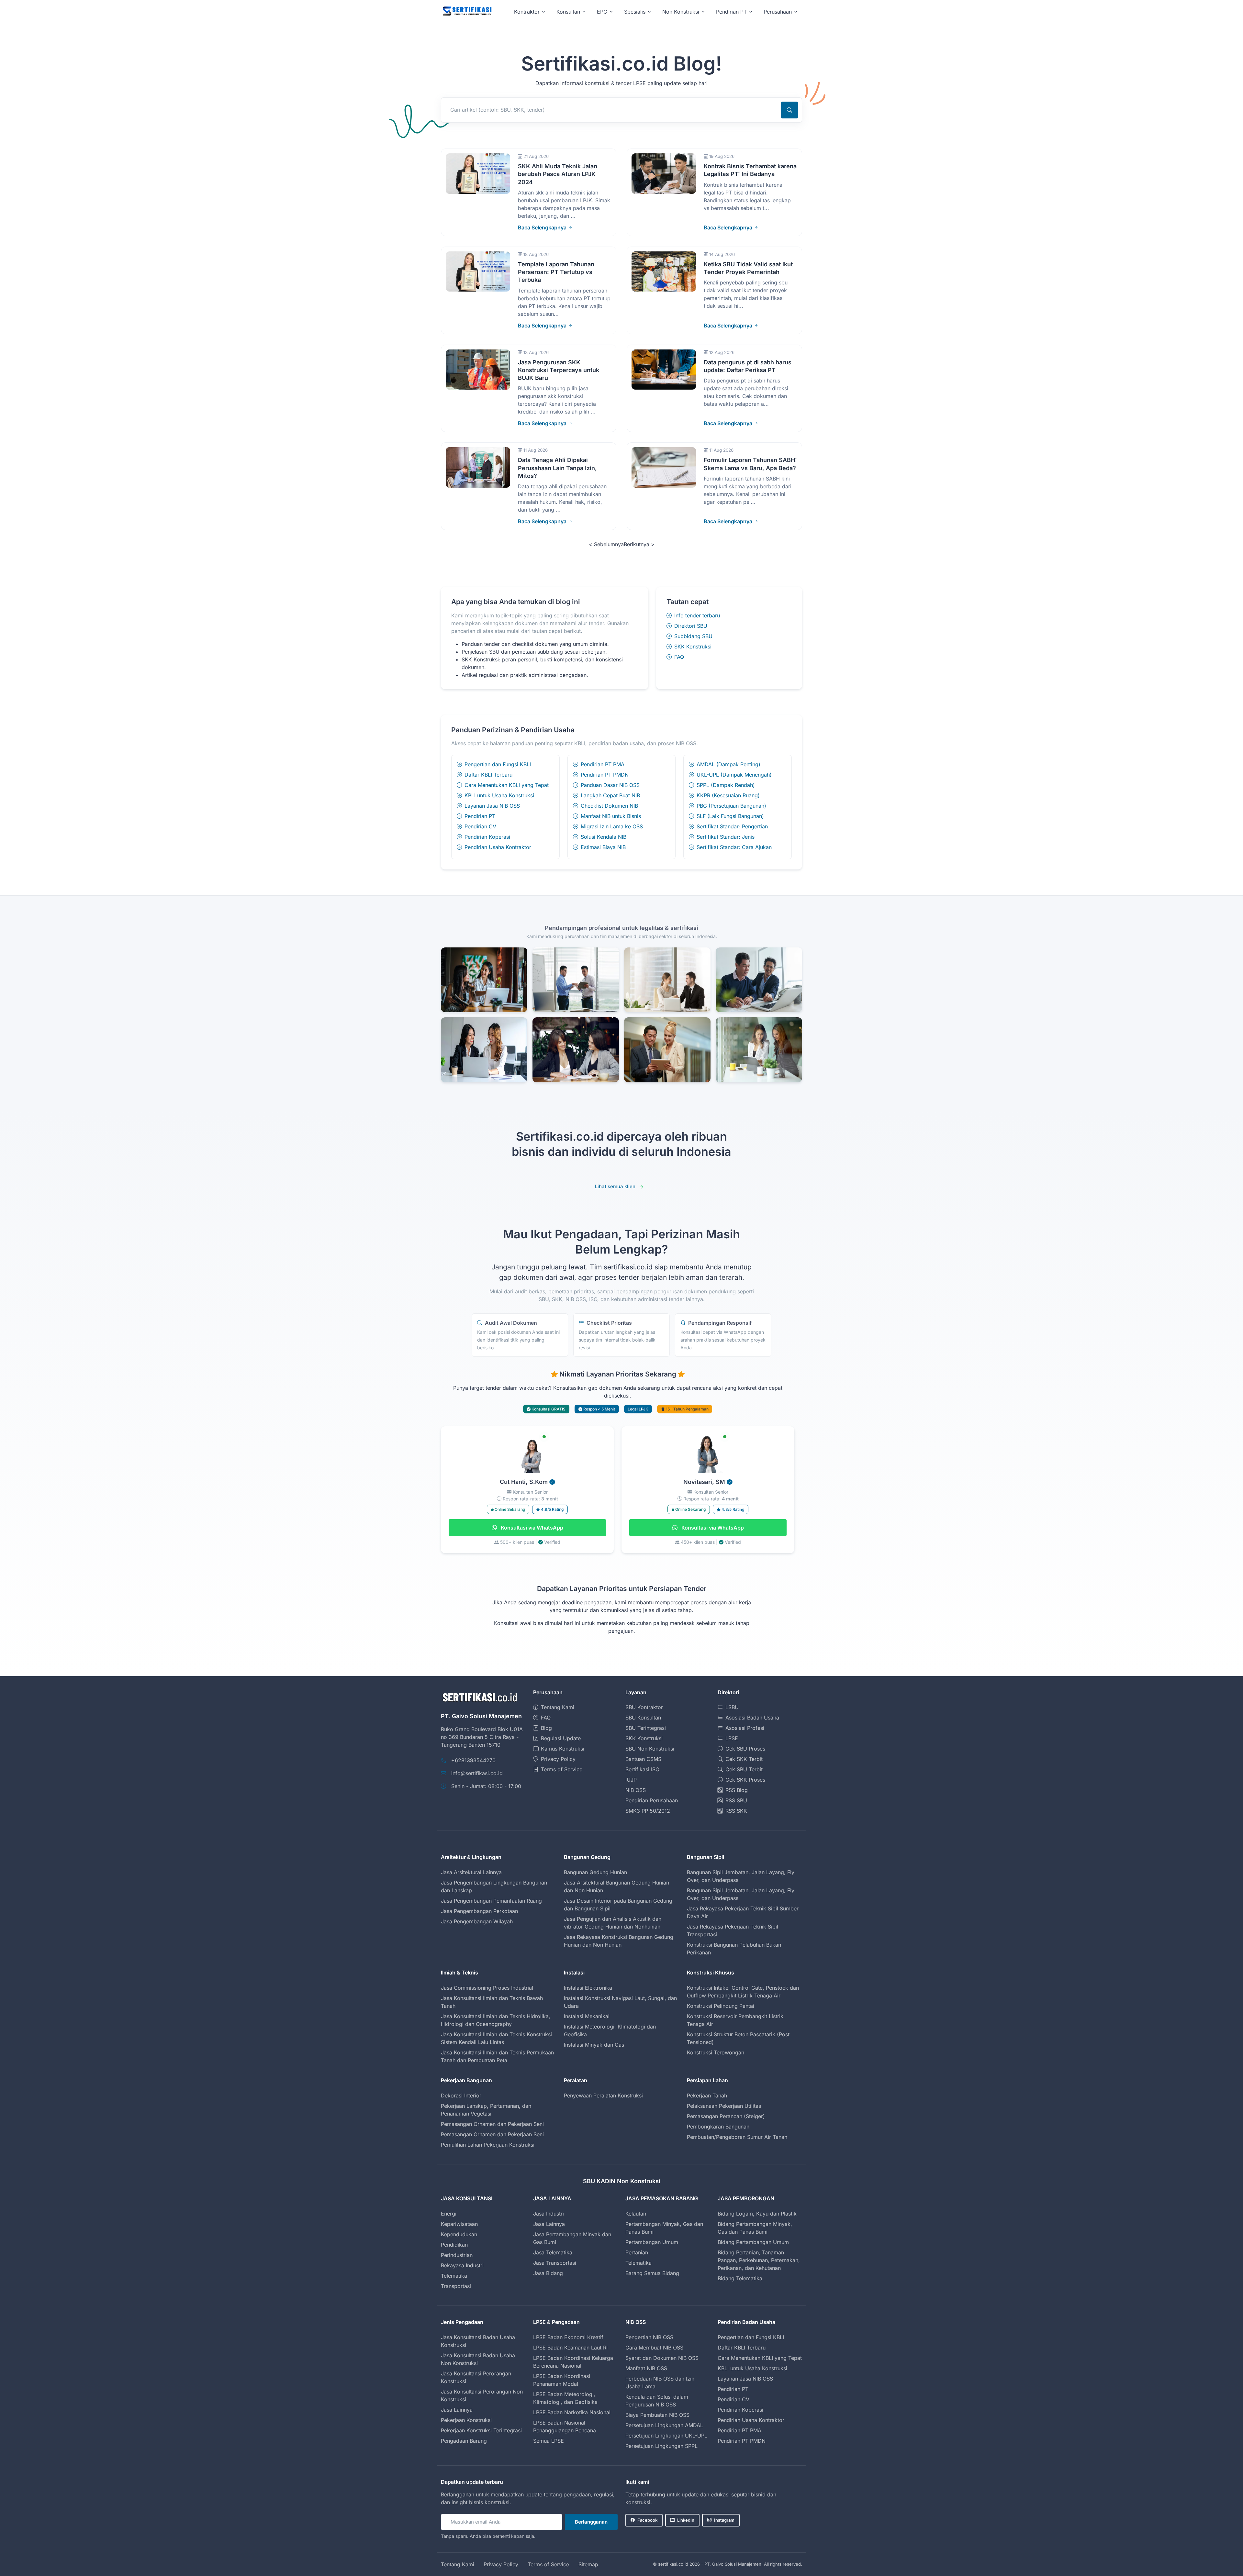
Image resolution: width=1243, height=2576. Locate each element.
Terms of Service (562, 1769)
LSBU (732, 1707)
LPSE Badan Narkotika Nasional (572, 2412)
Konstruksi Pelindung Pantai (721, 2006)
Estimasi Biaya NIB (603, 847)
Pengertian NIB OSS (649, 2337)
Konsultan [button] (568, 12)
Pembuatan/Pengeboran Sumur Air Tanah (737, 2137)
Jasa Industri (549, 2214)
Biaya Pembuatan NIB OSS (657, 2415)
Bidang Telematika (740, 2278)
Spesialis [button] (635, 12)
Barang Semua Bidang (652, 2273)
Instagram (724, 2520)
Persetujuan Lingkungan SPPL (661, 2446)
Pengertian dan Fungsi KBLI (498, 764)
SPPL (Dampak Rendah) (726, 785)
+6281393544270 (473, 1760)
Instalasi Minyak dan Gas (594, 2045)
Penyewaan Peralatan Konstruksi (603, 2095)
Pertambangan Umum (652, 2242)
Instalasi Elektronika (588, 1988)
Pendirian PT (480, 816)
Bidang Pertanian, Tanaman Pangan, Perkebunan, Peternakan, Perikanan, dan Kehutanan (759, 2260)
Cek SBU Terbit (744, 1769)
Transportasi (456, 2286)
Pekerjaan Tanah (707, 2095)
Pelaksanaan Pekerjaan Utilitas (724, 2106)
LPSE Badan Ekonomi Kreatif (568, 2337)
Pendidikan (454, 2245)
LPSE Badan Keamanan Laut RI (570, 2348)
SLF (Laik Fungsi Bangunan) (730, 816)
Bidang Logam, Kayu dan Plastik (757, 2214)
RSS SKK (736, 1811)
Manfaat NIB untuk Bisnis (611, 816)
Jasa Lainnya (549, 2224)
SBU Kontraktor (644, 1707)
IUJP (631, 1780)
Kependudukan (459, 2234)
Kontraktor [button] (527, 12)
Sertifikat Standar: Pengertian (732, 826)
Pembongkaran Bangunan (718, 2127)
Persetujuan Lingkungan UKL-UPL (666, 2436)
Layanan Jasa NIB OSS (492, 806)
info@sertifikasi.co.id (477, 1773)
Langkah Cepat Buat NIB (610, 795)
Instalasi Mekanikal (587, 2016)
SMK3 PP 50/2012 (648, 1811)
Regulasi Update (561, 1738)
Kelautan (636, 2214)
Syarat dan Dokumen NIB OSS (662, 2358)
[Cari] (789, 110)
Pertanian (637, 2252)
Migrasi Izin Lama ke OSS (612, 826)
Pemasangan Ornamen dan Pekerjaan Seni (492, 2124)
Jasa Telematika (553, 2252)
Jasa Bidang (548, 2273)
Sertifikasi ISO (642, 1769)
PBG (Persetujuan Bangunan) (731, 806)
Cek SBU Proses (745, 1749)
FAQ (679, 657)
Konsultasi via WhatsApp (531, 1528)
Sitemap (588, 2564)
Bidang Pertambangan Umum (753, 2242)
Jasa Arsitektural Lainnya (471, 1872)
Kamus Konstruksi (563, 1749)
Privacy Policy (558, 1759)
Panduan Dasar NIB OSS (610, 785)
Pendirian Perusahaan (652, 1800)
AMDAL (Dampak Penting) (728, 764)
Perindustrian (457, 2255)
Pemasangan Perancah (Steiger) (726, 2116)
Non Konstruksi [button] (681, 12)
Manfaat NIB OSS (646, 2368)
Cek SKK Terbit (744, 1759)
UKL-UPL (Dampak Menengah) (734, 775)
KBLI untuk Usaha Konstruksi (499, 795)
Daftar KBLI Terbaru (488, 775)
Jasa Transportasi (555, 2263)
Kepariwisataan (459, 2224)
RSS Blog (737, 1790)
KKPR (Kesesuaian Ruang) (728, 795)
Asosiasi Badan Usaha (752, 1718)
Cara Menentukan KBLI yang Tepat (507, 785)
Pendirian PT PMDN (605, 775)
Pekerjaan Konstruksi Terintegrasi (481, 2430)
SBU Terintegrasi (646, 1728)
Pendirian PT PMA (603, 764)
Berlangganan (591, 2522)
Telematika (454, 2276)
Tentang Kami (558, 1707)
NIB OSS (636, 1790)
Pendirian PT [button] (731, 12)
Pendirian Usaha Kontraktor (498, 847)
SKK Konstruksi (693, 647)
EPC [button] (602, 12)
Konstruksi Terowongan (716, 2052)
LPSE (732, 1738)
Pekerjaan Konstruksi (466, 2420)
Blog (546, 1728)
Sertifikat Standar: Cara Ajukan (734, 847)
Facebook (647, 2520)
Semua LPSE (549, 2441)
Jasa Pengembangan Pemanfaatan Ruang (491, 1901)
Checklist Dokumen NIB (609, 806)
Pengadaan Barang (464, 2441)
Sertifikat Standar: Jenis (726, 837)
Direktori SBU (691, 626)
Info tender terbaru (697, 615)
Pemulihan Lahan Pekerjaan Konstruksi (488, 2145)
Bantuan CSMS (643, 1759)
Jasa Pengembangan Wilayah (477, 1921)
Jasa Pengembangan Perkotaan (479, 1911)
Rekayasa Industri (462, 2265)
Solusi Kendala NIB (604, 837)
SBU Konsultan (643, 1718)
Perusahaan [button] (778, 12)
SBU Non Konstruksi (650, 1749)
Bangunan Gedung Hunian (595, 1872)
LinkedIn (686, 2520)
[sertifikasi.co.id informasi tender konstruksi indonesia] (467, 11)
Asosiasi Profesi (745, 1728)
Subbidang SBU (693, 636)
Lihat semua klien (615, 1186)
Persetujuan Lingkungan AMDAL (664, 2425)
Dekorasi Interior (461, 2095)
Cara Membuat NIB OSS (654, 2348)
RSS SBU (736, 1800)
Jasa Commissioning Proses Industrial (487, 1988)
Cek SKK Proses (745, 1780)
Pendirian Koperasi (487, 837)
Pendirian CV (480, 826)
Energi (449, 2214)
